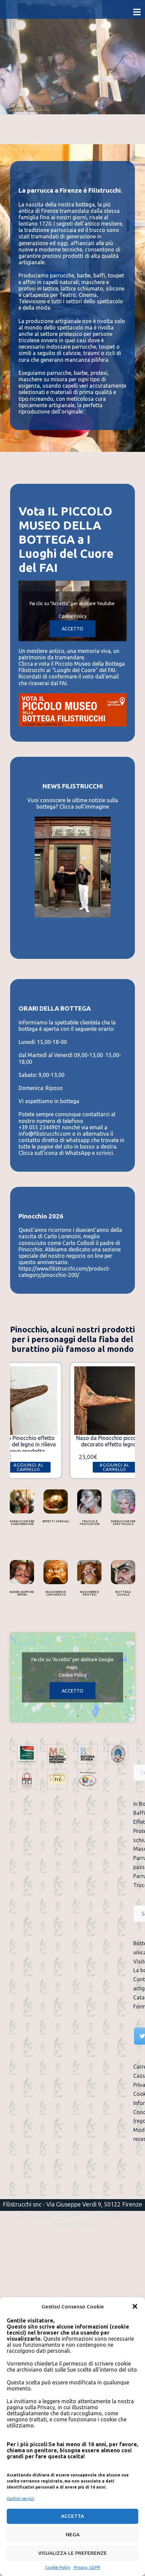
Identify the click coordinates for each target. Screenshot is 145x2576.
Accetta (72, 2516)
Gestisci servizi (20, 2499)
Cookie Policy (58, 2567)
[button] (135, 2306)
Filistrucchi (20, 107)
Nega (73, 2534)
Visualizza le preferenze (72, 2553)
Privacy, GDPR (87, 2567)
